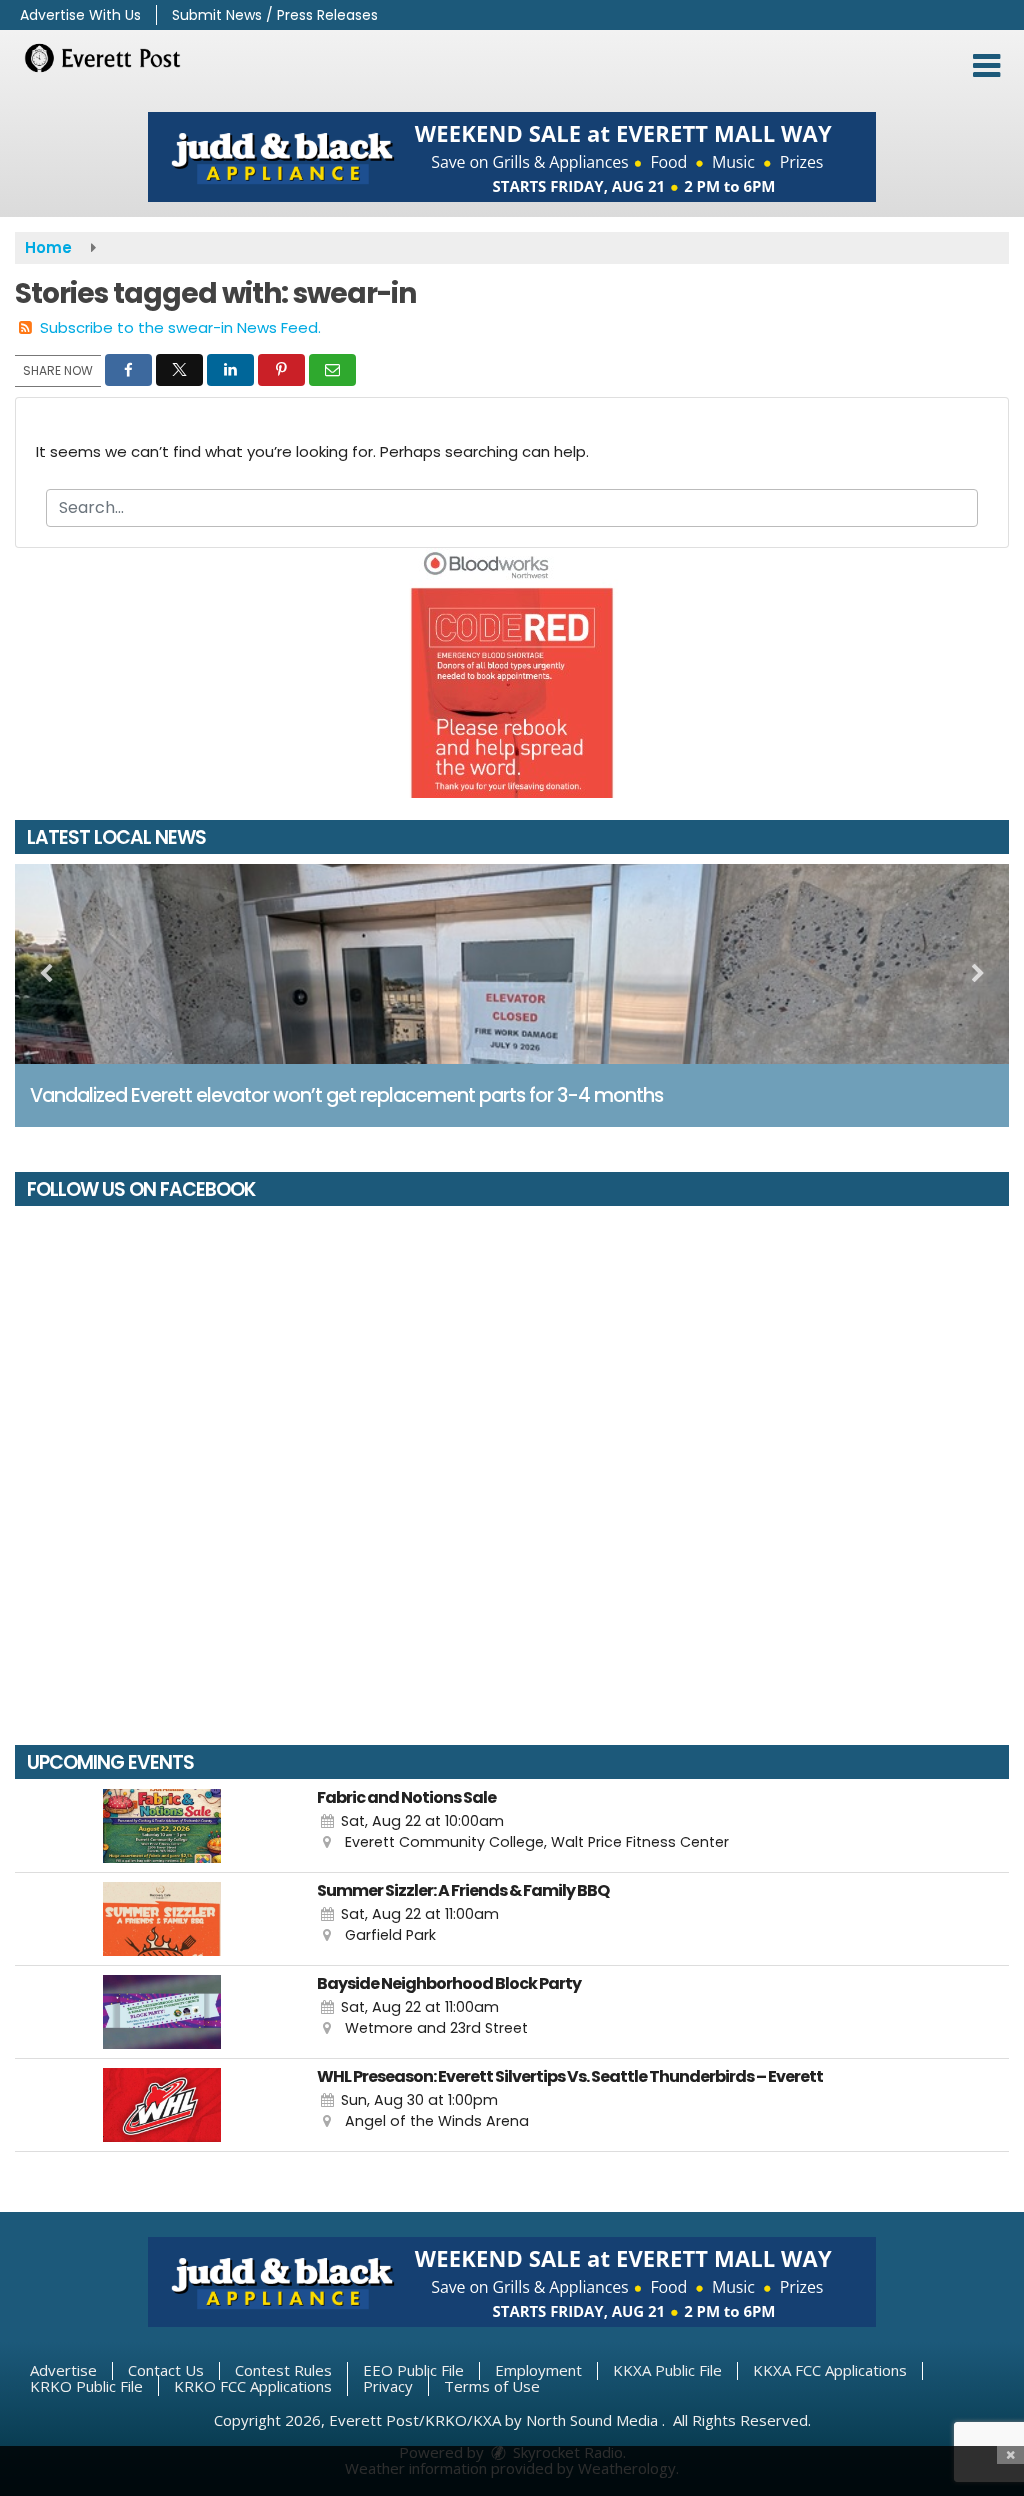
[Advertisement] (512, 157)
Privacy (388, 2386)
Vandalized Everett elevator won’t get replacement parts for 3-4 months (346, 1095)
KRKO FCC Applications (253, 2386)
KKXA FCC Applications (830, 2370)
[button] (986, 66)
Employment (538, 2370)
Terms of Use (492, 2386)
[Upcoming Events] (161, 1826)
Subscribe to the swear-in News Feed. (180, 327)
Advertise (63, 2370)
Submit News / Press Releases (275, 15)
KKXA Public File (667, 2370)
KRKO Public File (86, 2386)
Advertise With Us (80, 15)
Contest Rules (283, 2370)
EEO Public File (413, 2370)
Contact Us (166, 2370)
